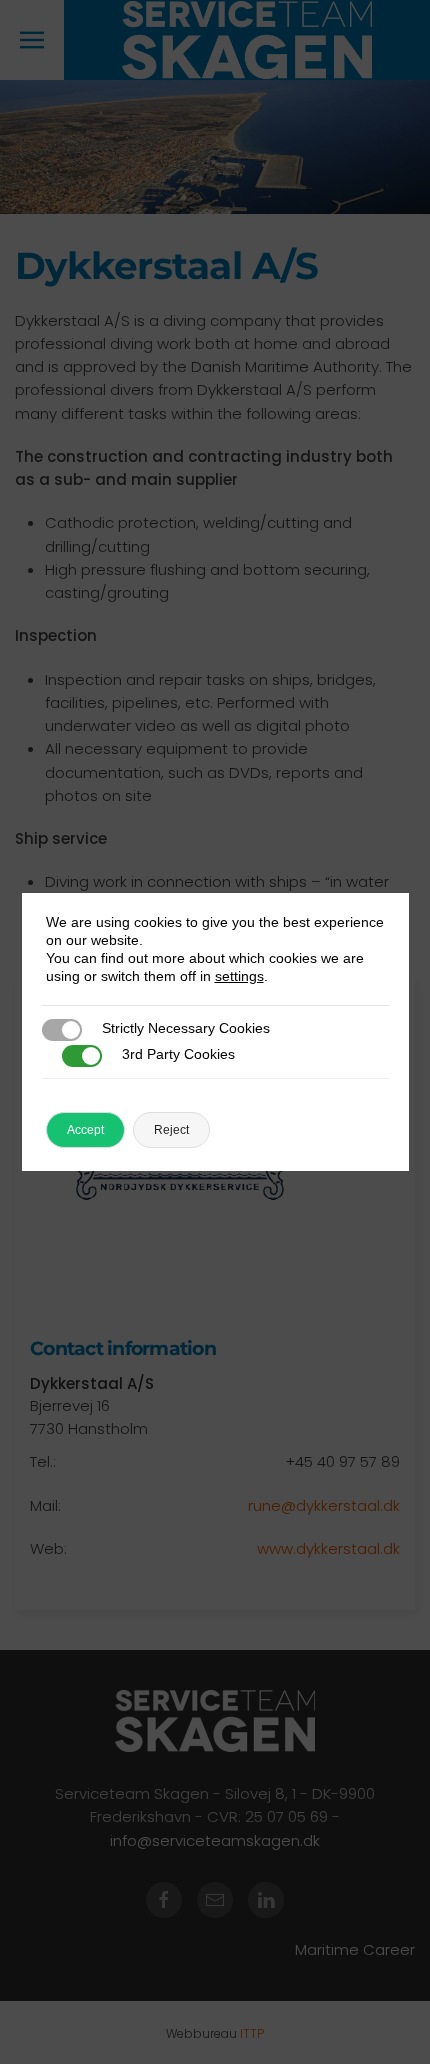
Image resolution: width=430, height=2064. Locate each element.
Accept (85, 1130)
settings (239, 976)
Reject (171, 1130)
